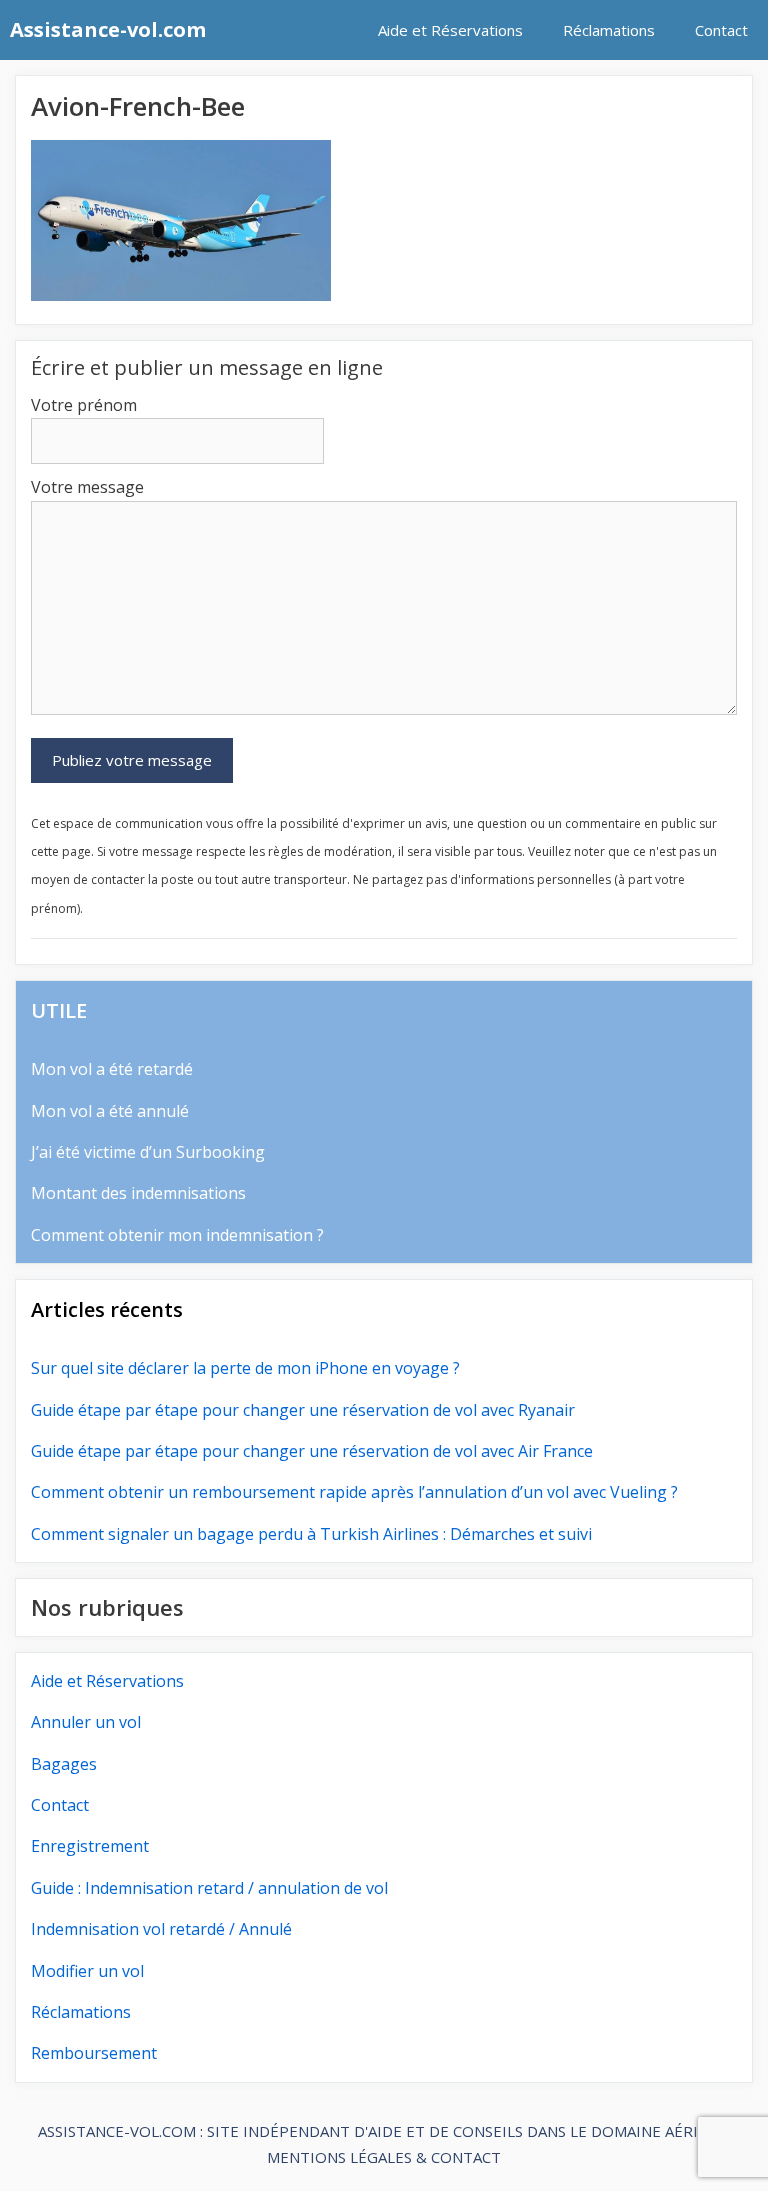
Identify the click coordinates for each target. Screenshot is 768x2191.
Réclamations (609, 30)
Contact (721, 30)
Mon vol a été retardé (112, 1069)
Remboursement (94, 2053)
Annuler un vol (86, 1722)
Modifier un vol (87, 1971)
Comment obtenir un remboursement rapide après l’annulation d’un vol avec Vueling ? (354, 1492)
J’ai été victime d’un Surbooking (148, 1152)
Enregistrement (90, 1846)
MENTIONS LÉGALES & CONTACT (384, 2157)
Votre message (87, 487)
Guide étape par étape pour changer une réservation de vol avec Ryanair (303, 1410)
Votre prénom (84, 405)
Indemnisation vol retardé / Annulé (161, 1929)
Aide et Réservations (450, 30)
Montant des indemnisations (138, 1193)
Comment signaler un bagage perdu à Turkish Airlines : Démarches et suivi (311, 1534)
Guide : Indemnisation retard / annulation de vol (209, 1888)
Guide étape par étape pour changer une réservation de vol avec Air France (312, 1451)
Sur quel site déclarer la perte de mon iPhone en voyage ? (245, 1368)
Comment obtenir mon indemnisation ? (177, 1235)
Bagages (64, 1764)
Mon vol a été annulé (110, 1111)
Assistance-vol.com (108, 29)
